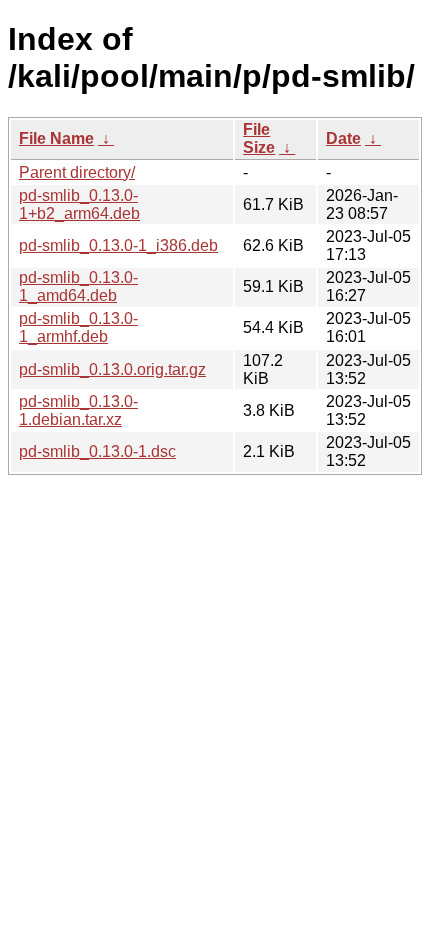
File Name (56, 138)
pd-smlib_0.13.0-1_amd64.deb (78, 286)
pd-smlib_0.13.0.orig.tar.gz (112, 369)
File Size (259, 138)
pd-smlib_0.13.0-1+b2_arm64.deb (79, 204)
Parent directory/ (77, 172)
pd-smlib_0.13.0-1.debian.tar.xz (78, 410)
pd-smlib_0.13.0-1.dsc (97, 451)
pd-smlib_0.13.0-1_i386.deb (118, 245)
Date (343, 138)
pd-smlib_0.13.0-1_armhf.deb (78, 327)
